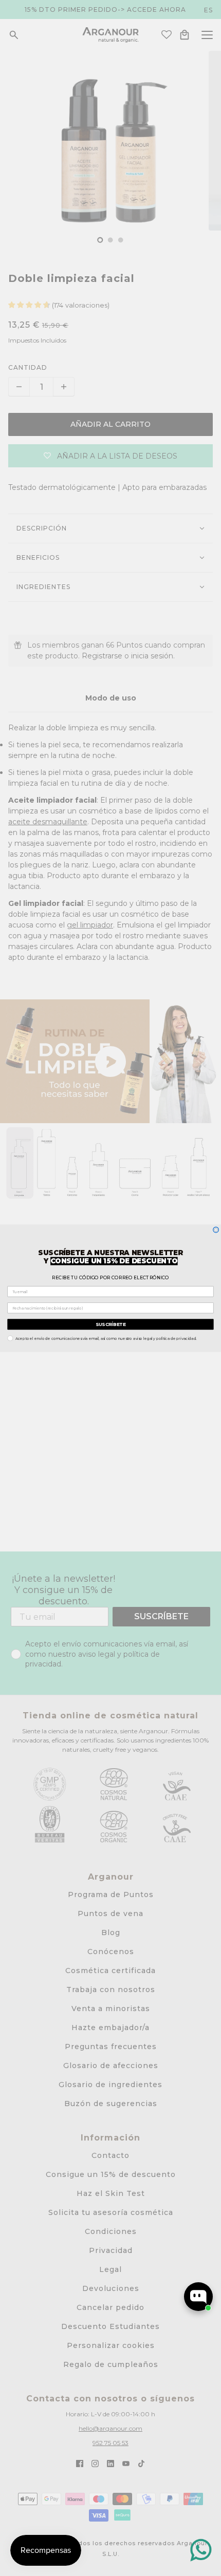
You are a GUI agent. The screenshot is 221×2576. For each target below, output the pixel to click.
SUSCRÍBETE (110, 1324)
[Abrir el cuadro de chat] (198, 2297)
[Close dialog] (216, 1230)
